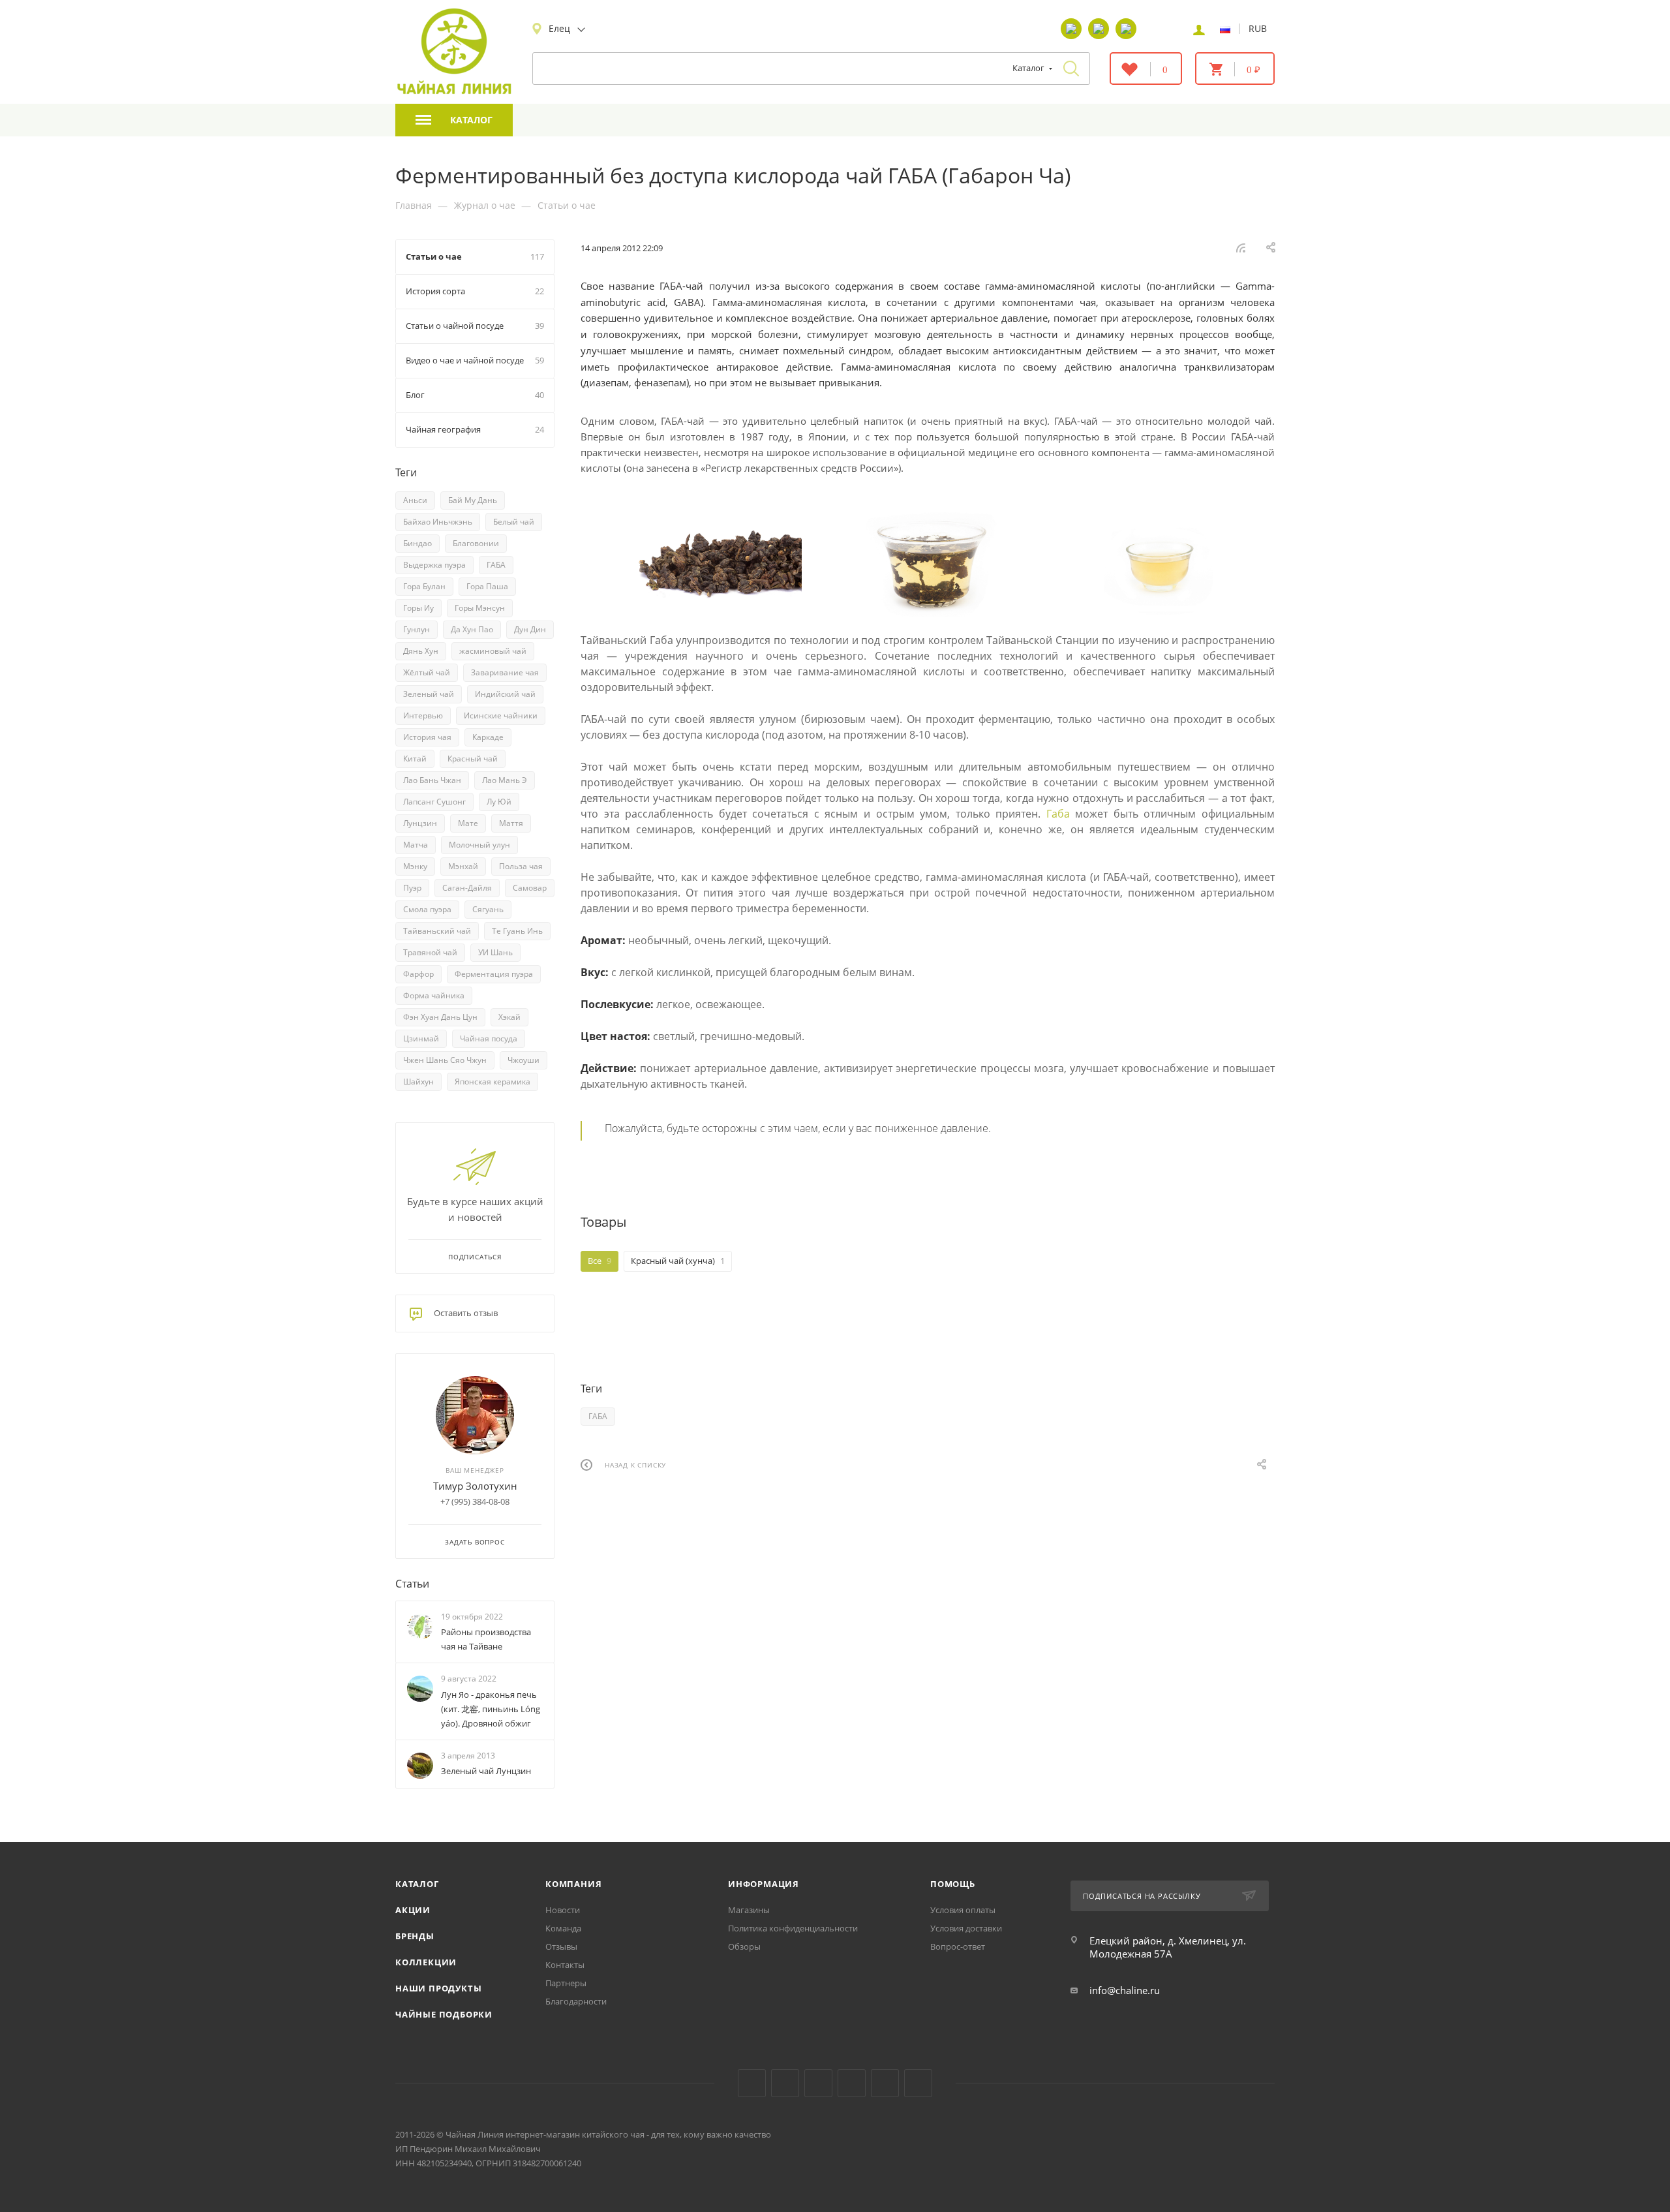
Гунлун (417, 629)
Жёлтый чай (427, 672)
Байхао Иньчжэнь (438, 522)
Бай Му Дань (473, 500)
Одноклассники (818, 2083)
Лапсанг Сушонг (434, 802)
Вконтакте (752, 2083)
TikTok (885, 2083)
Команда (563, 1928)
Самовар (530, 888)
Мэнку (415, 866)
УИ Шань (495, 952)
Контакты (565, 1965)
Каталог (417, 1884)
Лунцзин (420, 823)
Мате (468, 823)
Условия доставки (966, 1928)
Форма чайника (434, 995)
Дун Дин (530, 629)
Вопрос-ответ (958, 1946)
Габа (1058, 814)
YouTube (785, 2083)
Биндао (417, 543)
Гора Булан (424, 586)
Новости (563, 1910)
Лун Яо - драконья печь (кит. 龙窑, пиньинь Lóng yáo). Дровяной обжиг (491, 1709)
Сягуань (488, 909)
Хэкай (509, 1017)
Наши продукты (438, 1988)
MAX (918, 2083)
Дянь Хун (421, 651)
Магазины (749, 1910)
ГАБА (598, 1416)
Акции (413, 1910)
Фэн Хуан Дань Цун (440, 1017)
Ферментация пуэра (494, 974)
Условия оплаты (963, 1910)
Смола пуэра (427, 909)
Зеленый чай (429, 694)
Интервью (423, 715)
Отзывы (561, 1946)
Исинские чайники (501, 715)
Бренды (415, 1936)
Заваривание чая (505, 672)
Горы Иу (418, 608)
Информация (764, 1884)
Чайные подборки (444, 2014)
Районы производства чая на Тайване (486, 1639)
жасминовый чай (493, 651)
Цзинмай (421, 1038)
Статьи (412, 1584)
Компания (573, 1884)
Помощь (953, 1884)
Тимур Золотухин (475, 1486)
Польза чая (521, 866)
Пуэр (412, 888)
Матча (416, 845)
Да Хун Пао (472, 629)
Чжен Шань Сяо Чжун (445, 1060)
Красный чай (473, 759)
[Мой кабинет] (1199, 29)
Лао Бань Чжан (432, 780)
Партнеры (566, 1983)
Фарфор (418, 974)
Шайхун (418, 1082)
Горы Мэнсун (480, 608)
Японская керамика (493, 1082)
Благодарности (576, 2001)
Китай (415, 759)
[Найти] (1071, 69)
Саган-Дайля (467, 888)
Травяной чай (430, 952)
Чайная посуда (489, 1038)
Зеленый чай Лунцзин (486, 1771)
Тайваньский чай (437, 931)
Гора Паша (487, 586)
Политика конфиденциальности (793, 1928)
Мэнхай (463, 866)
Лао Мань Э (505, 780)
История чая (427, 737)
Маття (511, 823)
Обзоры (744, 1946)
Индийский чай (505, 694)
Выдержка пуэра (434, 565)
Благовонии (476, 543)
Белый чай (514, 522)
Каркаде (488, 737)
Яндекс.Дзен (852, 2083)
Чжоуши (524, 1060)
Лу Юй (499, 802)
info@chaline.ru (1125, 1990)
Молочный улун (479, 845)
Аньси (415, 500)
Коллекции (426, 1962)
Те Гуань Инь (517, 931)
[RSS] (1241, 247)
